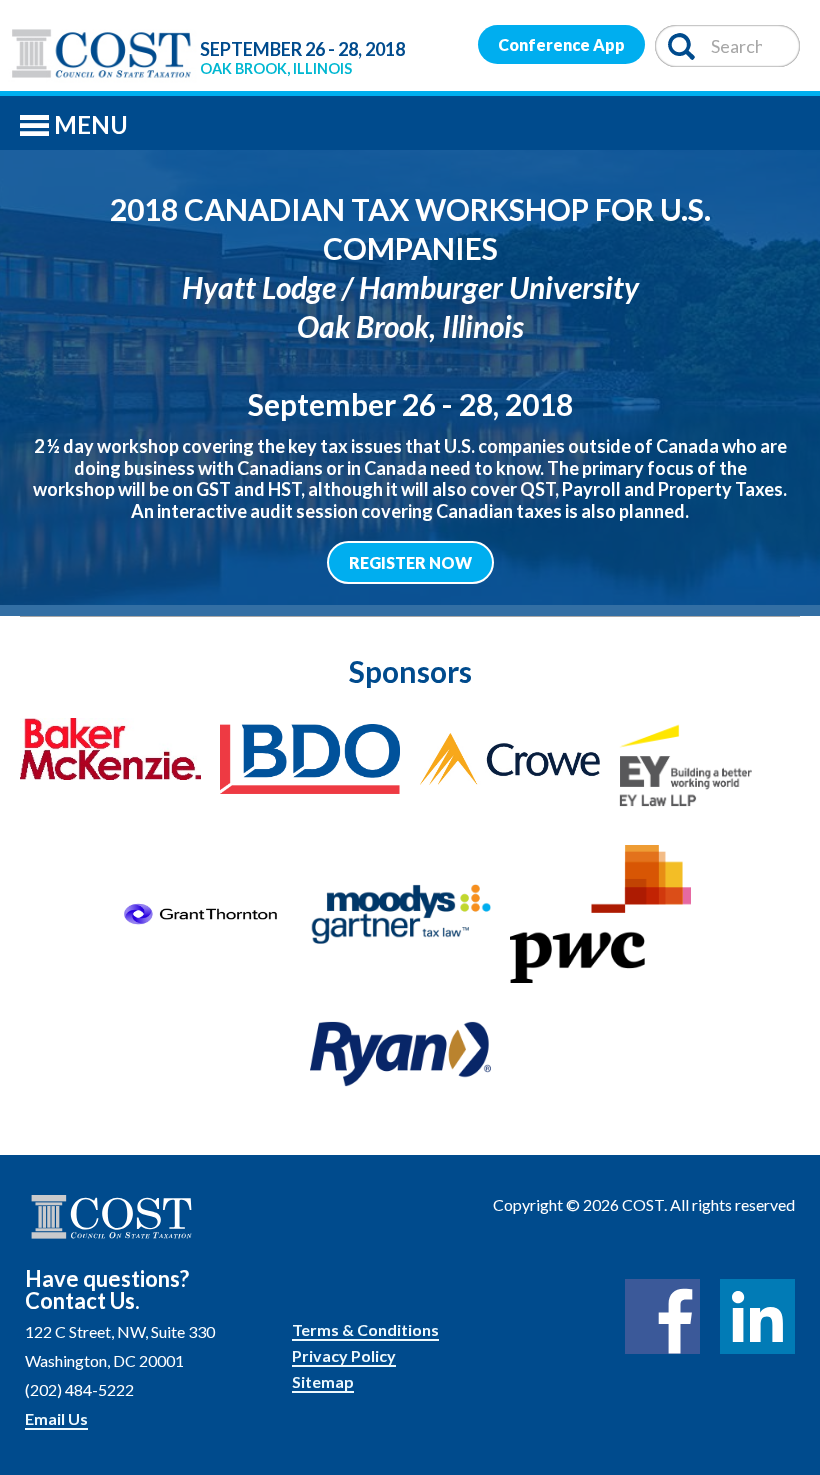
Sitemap (323, 1381)
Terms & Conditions (365, 1329)
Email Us (56, 1418)
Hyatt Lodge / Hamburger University (410, 287)
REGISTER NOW (410, 562)
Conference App (561, 44)
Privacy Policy (344, 1355)
